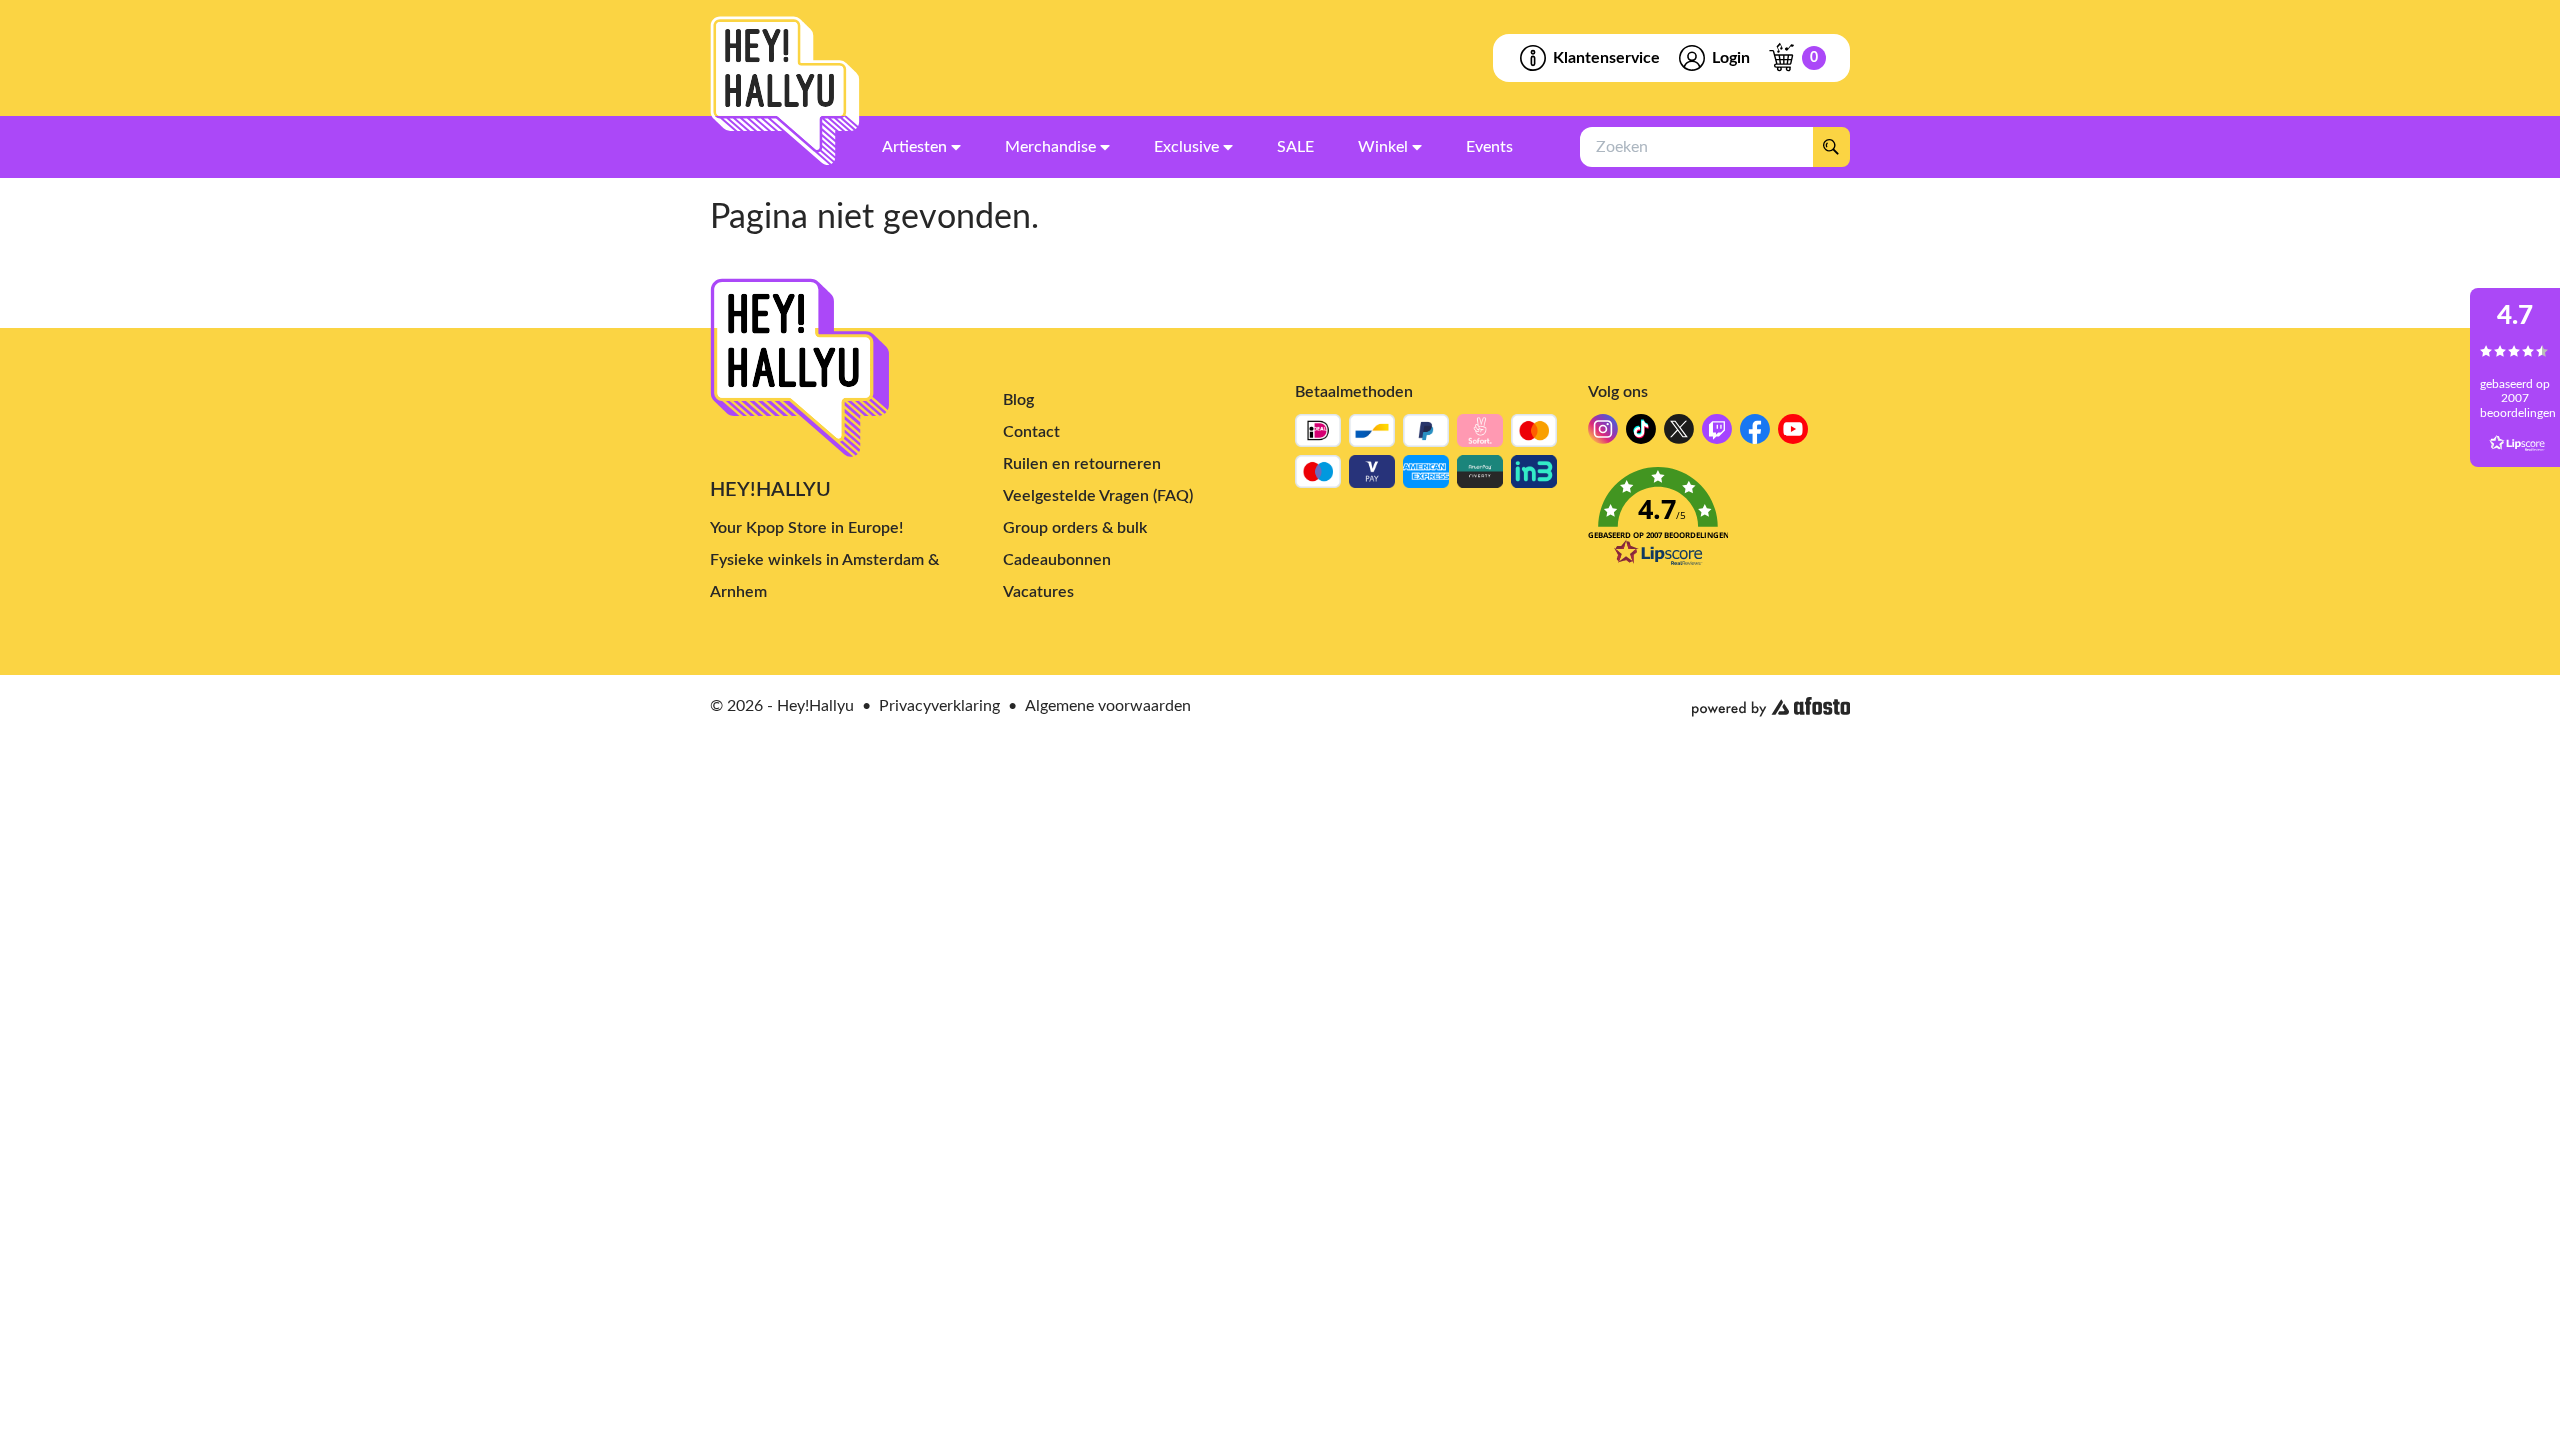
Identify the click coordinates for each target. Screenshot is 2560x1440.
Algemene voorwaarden (1108, 706)
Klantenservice (1606, 58)
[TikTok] (1641, 434)
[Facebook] (1755, 434)
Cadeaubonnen (1057, 560)
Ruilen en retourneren (1082, 464)
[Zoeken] (1831, 147)
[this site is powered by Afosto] (1771, 707)
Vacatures (1038, 592)
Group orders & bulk (1075, 528)
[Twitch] (1717, 434)
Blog (1018, 400)
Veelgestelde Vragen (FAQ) (1098, 496)
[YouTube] (1793, 434)
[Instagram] (1603, 434)
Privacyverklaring (939, 706)
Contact (1031, 432)
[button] (1719, 522)
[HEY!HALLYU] (785, 91)
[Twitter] (1679, 434)
